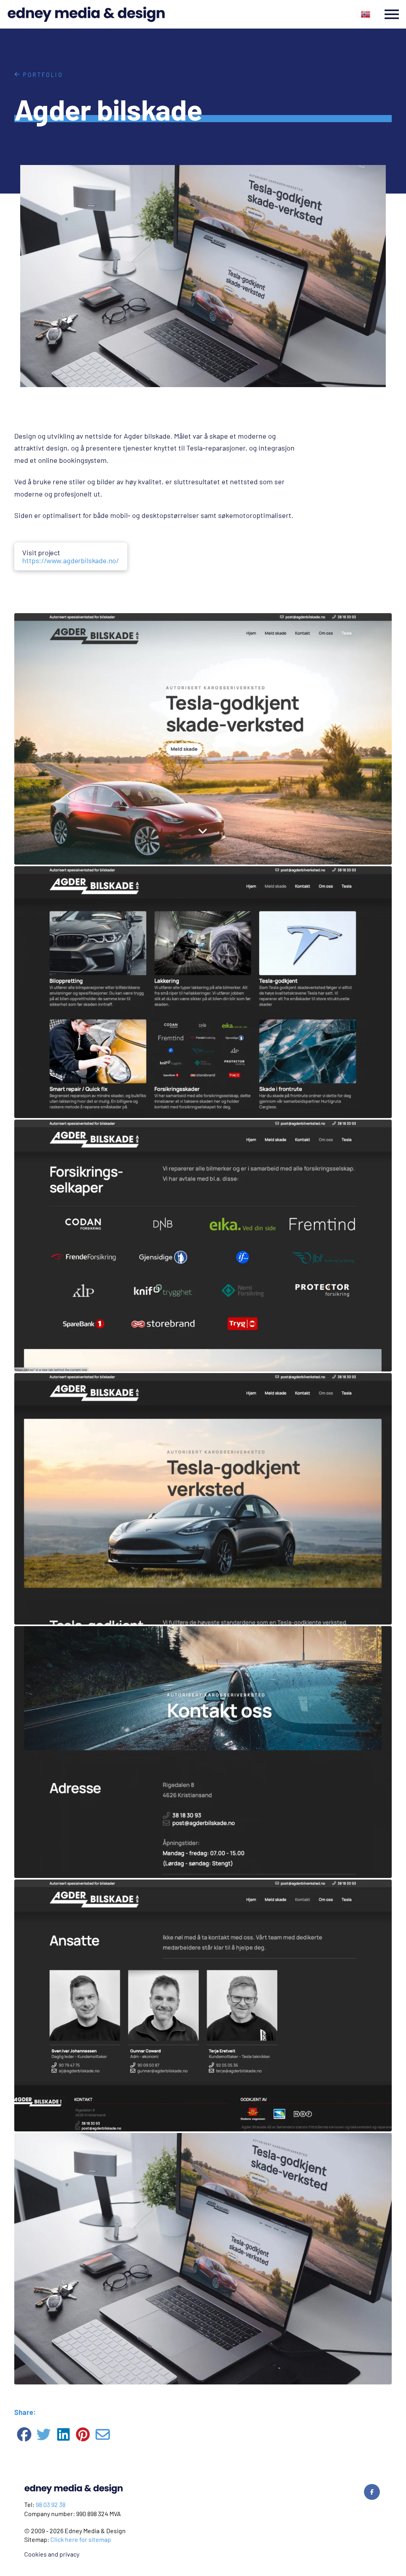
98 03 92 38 (51, 2504)
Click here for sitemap (81, 2539)
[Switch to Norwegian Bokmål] (366, 14)
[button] (392, 14)
